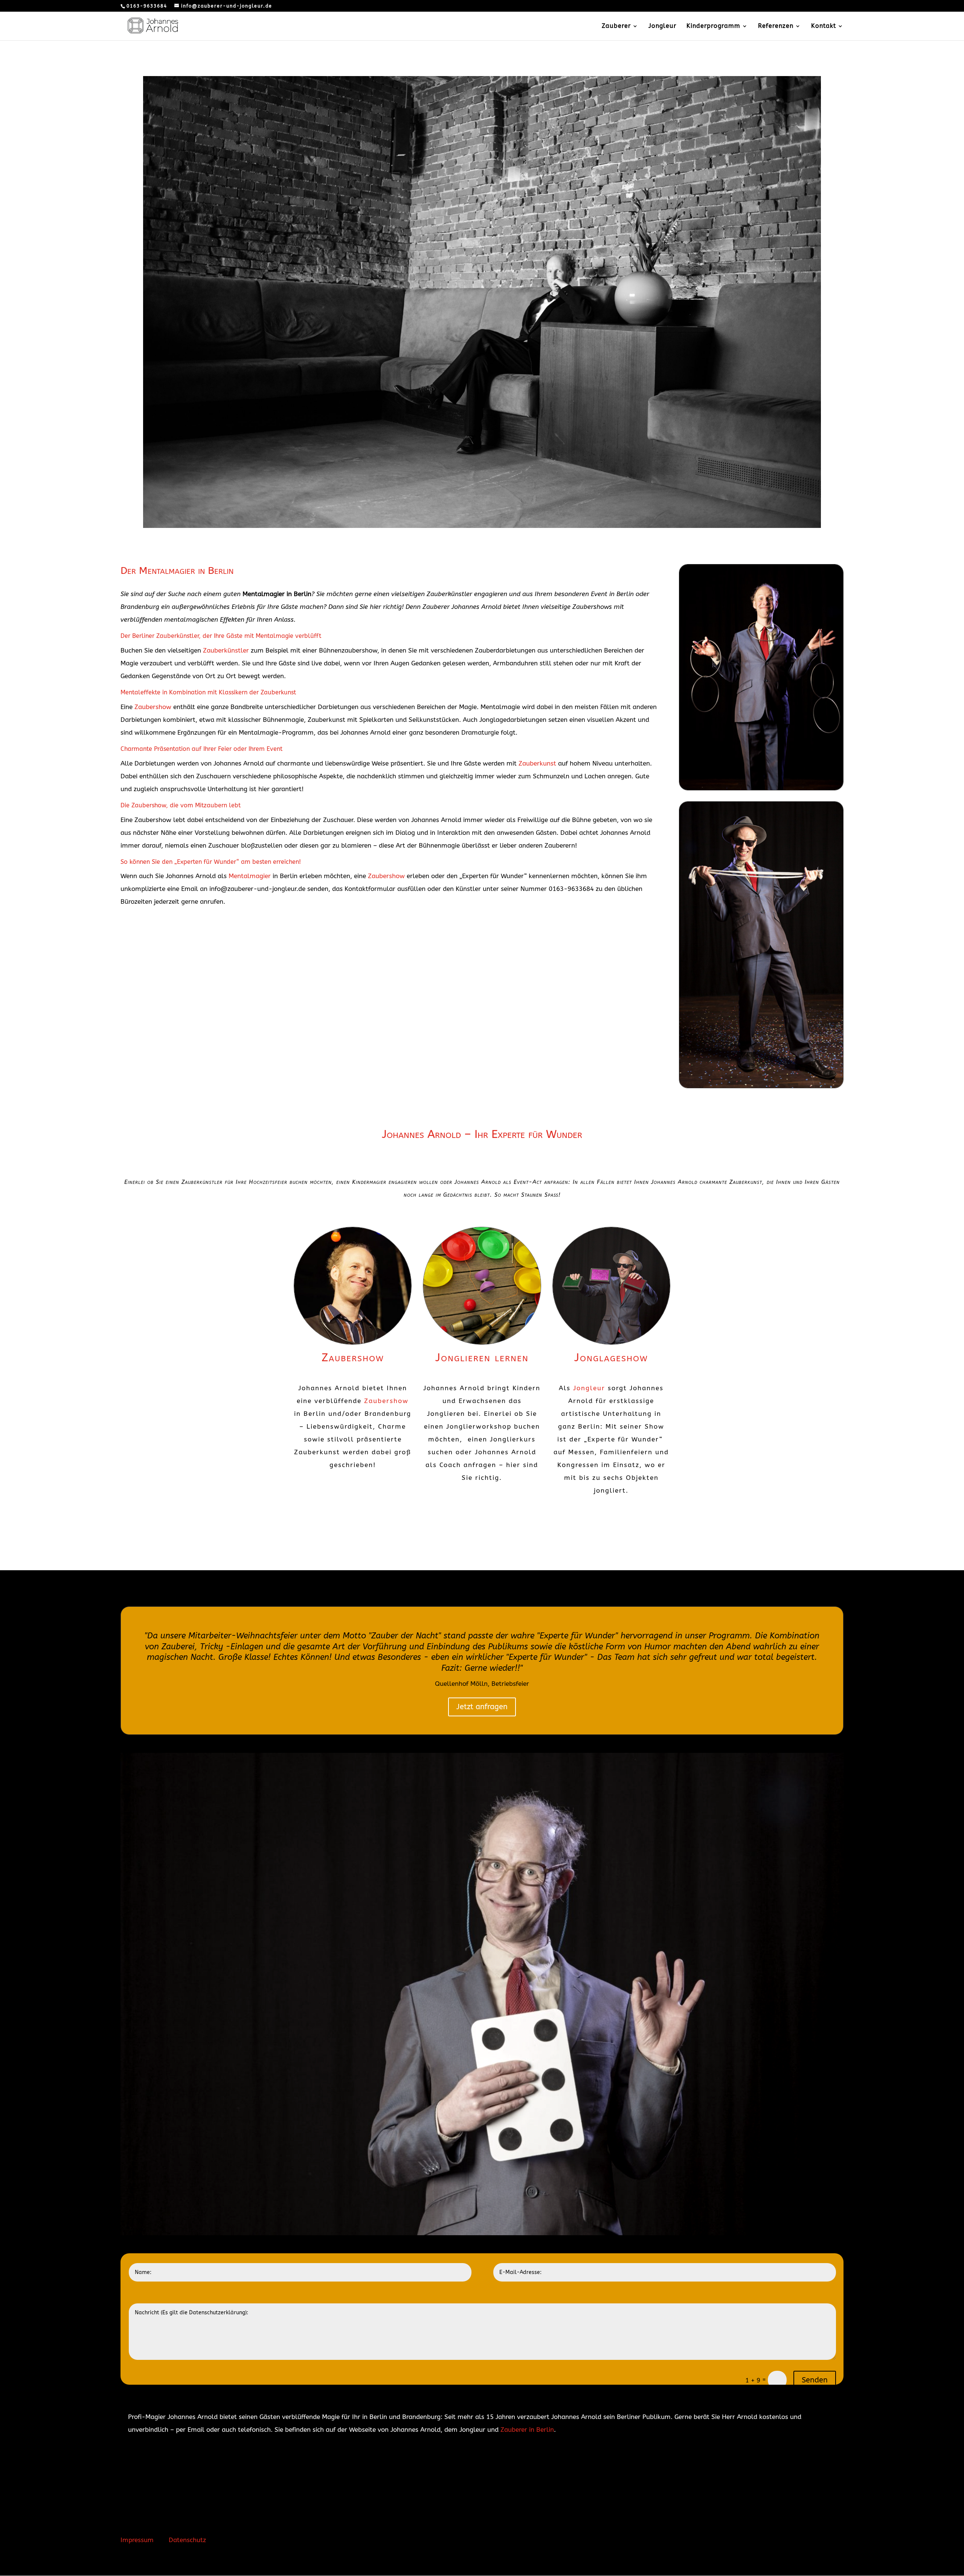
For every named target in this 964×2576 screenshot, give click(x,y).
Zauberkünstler (226, 650)
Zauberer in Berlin (527, 2430)
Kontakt (824, 26)
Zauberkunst (537, 763)
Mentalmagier (250, 876)
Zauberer (616, 26)
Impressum (137, 2540)
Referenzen (776, 26)
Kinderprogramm (713, 26)
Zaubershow (153, 707)
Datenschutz (187, 2540)
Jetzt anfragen (482, 1707)
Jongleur (662, 26)
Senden (815, 2380)
